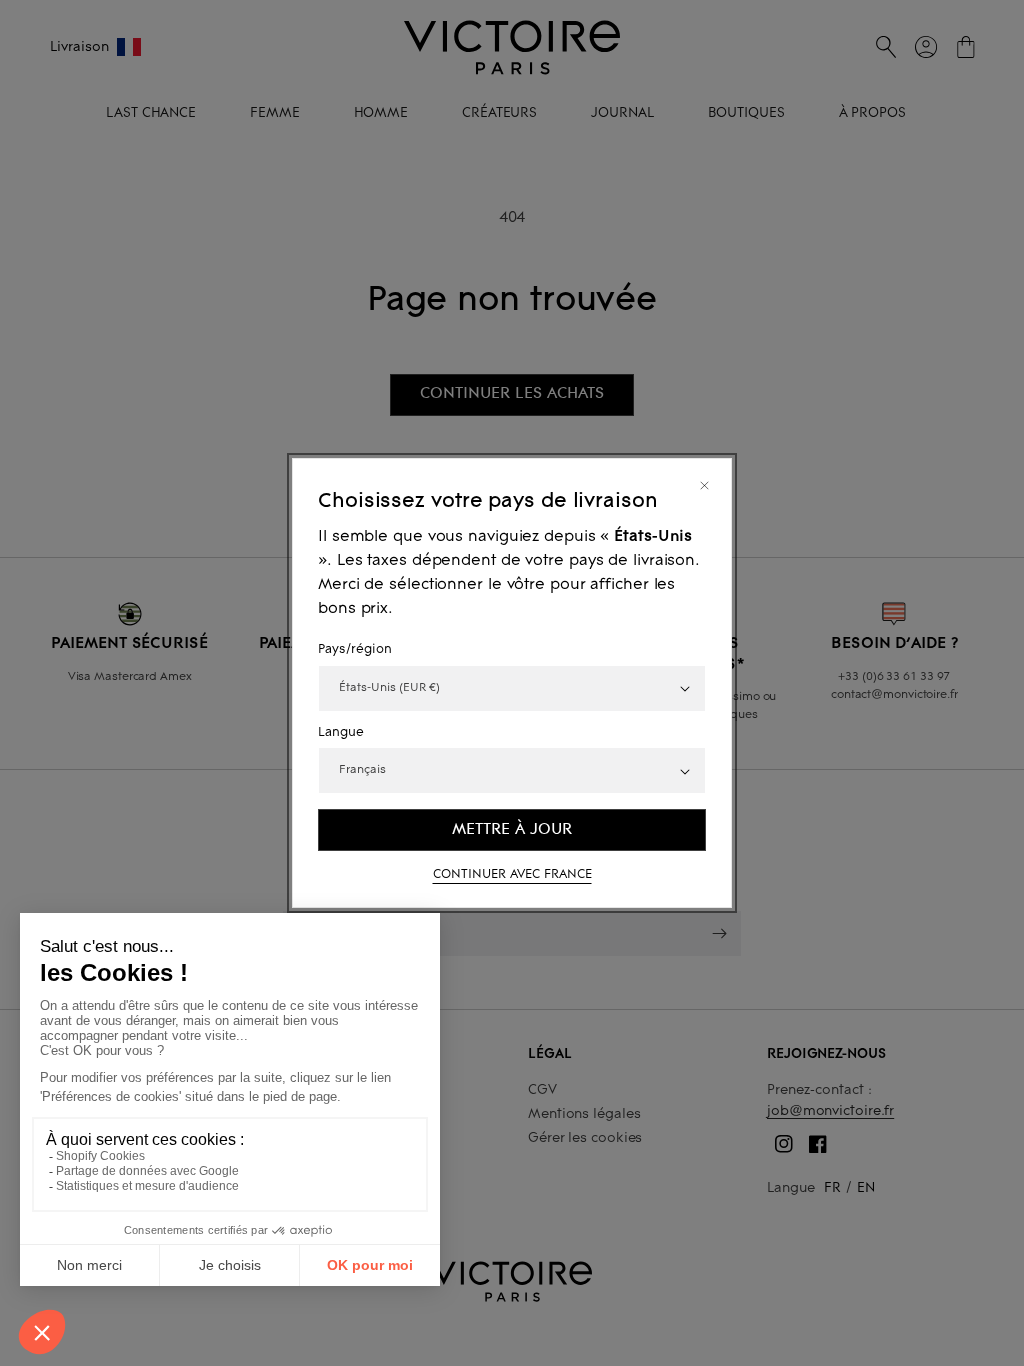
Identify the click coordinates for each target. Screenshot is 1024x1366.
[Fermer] (704, 485)
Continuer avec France (512, 875)
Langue (341, 733)
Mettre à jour (512, 829)
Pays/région (355, 650)
